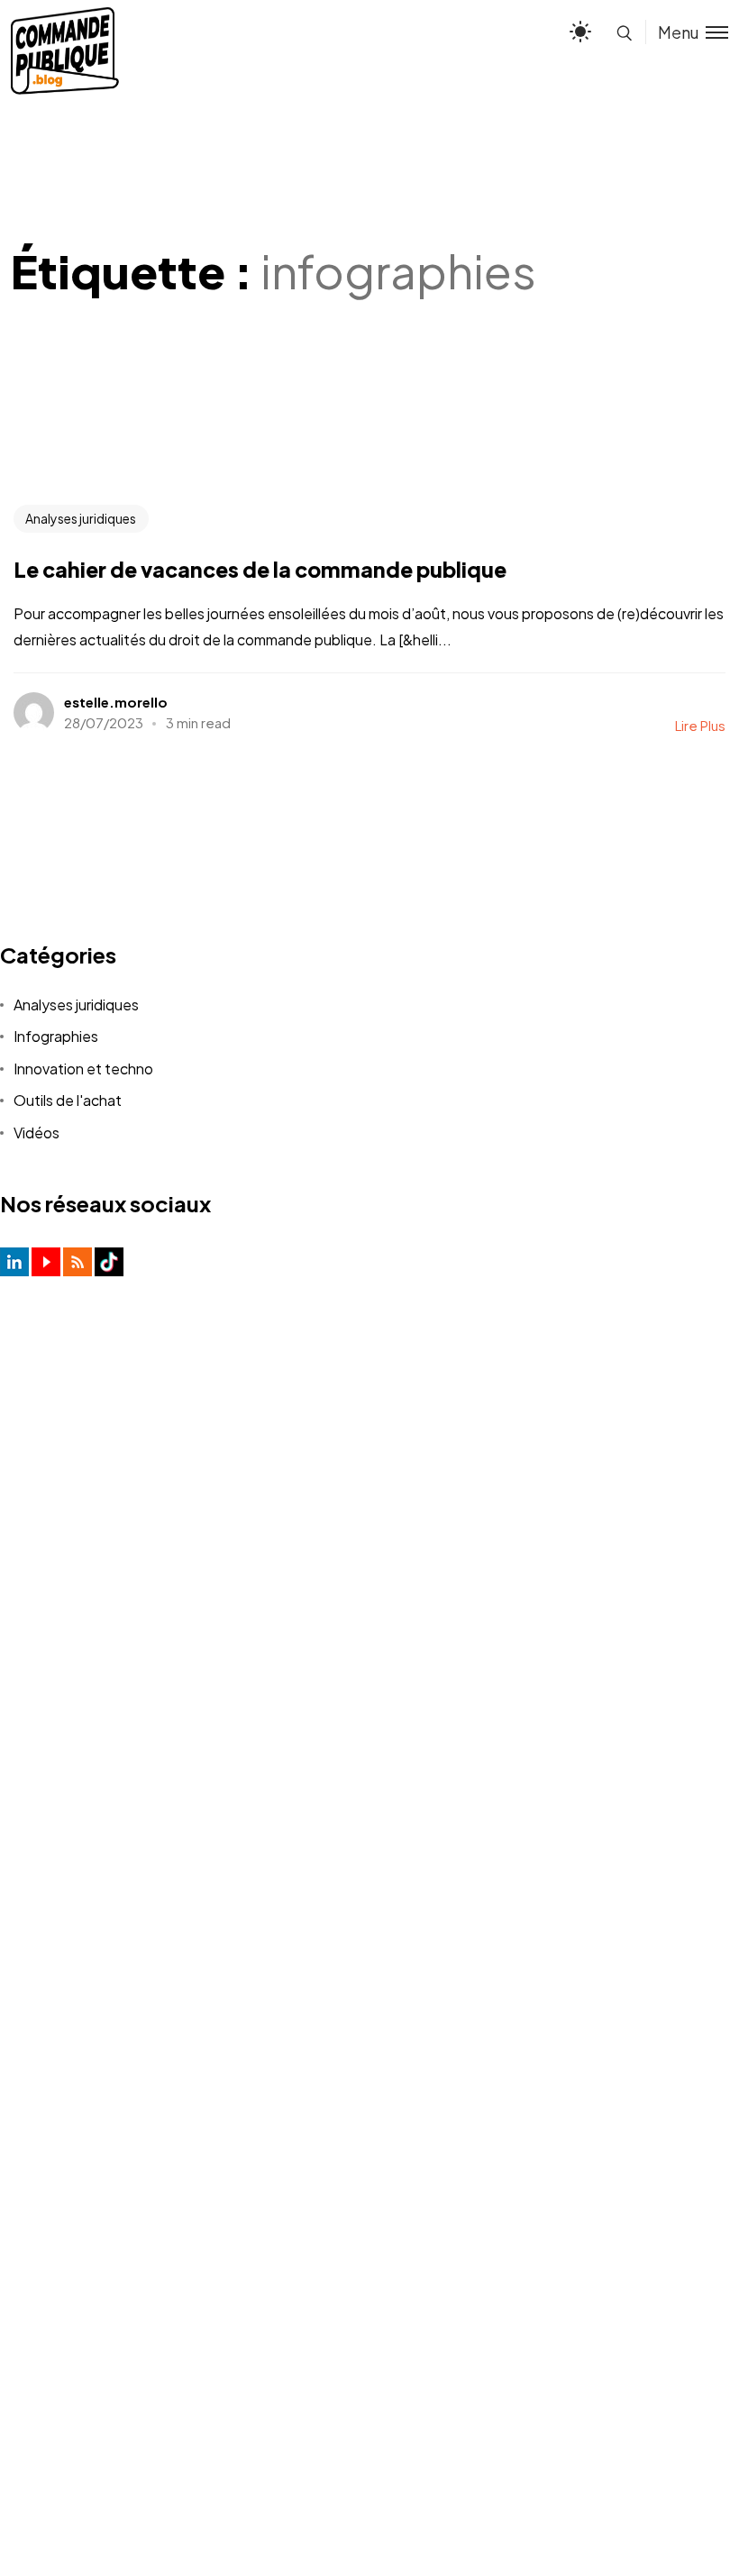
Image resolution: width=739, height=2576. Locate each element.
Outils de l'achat (68, 1100)
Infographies (56, 1036)
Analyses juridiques (81, 518)
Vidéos (36, 1133)
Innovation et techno (83, 1069)
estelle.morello (116, 702)
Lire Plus (700, 725)
